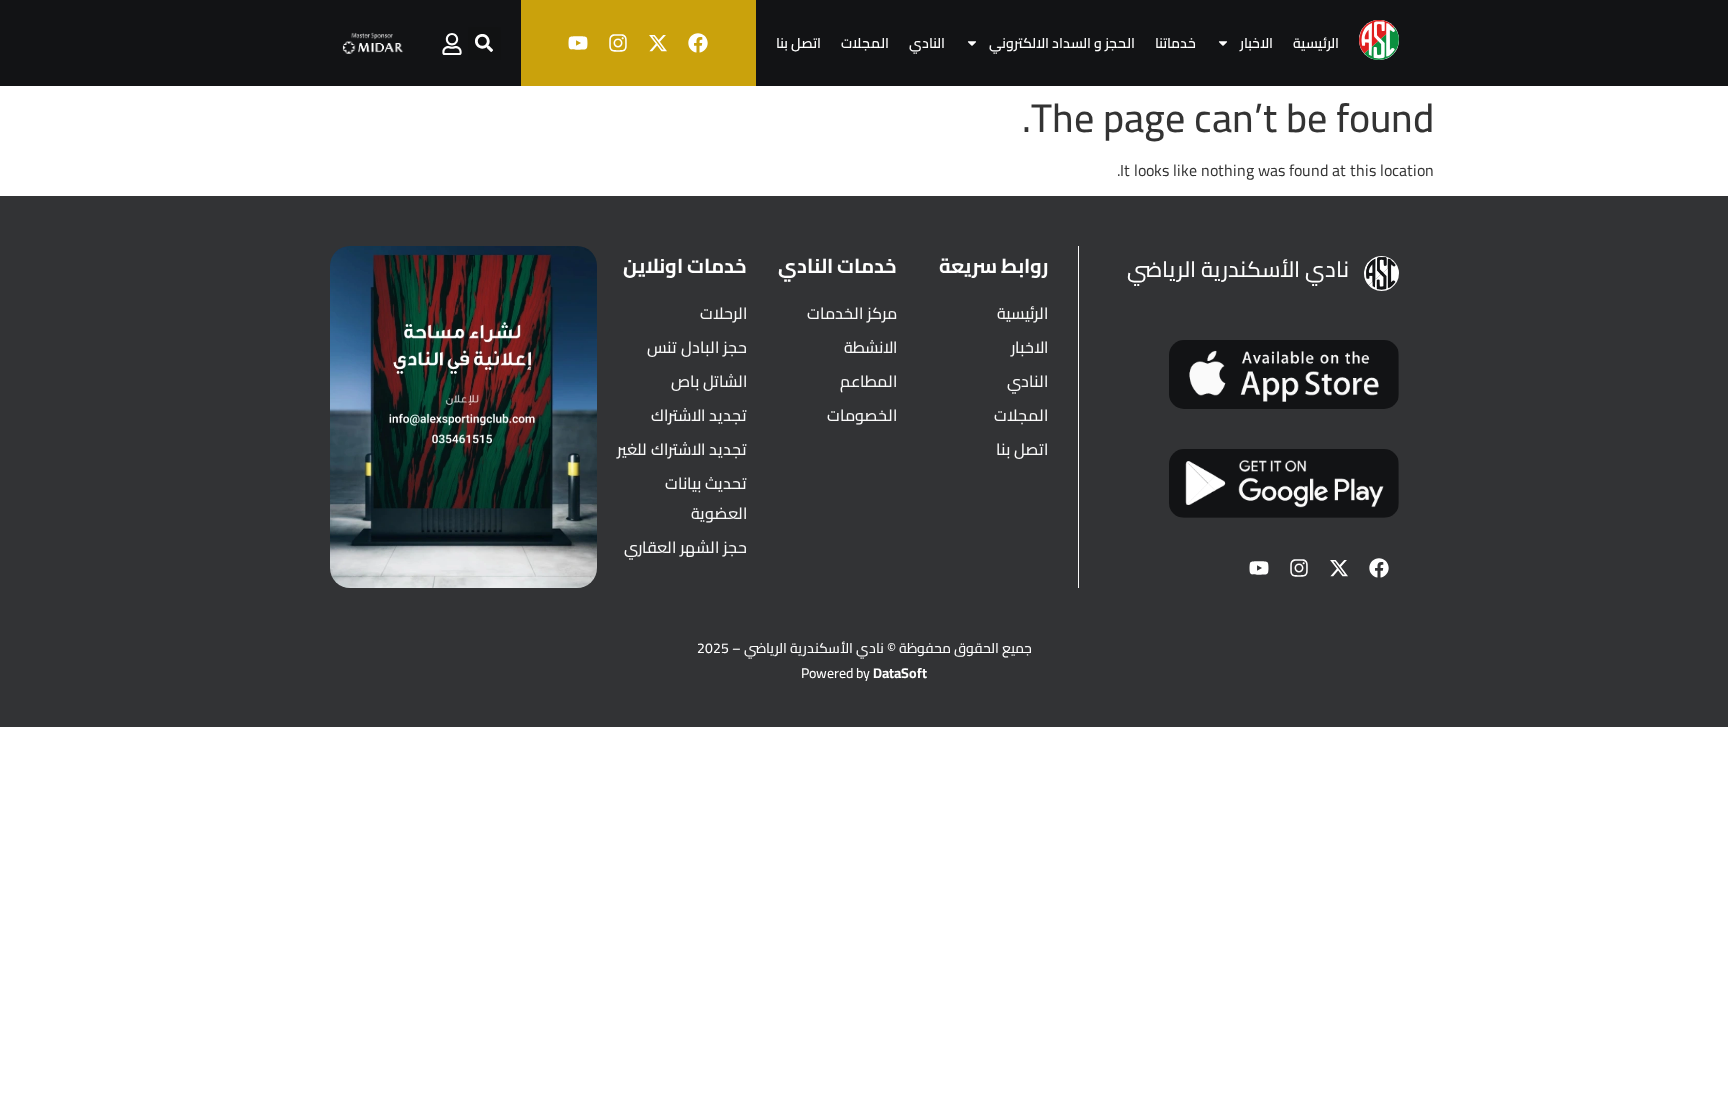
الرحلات (723, 313)
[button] (484, 43)
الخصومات (862, 415)
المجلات (865, 43)
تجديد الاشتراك (699, 415)
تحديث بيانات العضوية (706, 498)
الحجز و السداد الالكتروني (1062, 43)
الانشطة (870, 347)
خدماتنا (1175, 43)
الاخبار (1256, 43)
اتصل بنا (798, 43)
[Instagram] (618, 43)
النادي (927, 43)
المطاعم (868, 381)
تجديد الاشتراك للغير (682, 449)
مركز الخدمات (852, 313)
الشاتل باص (709, 381)
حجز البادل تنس (697, 347)
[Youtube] (578, 43)
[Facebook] (698, 43)
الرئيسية (1316, 43)
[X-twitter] (658, 43)
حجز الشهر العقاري (685, 547)
